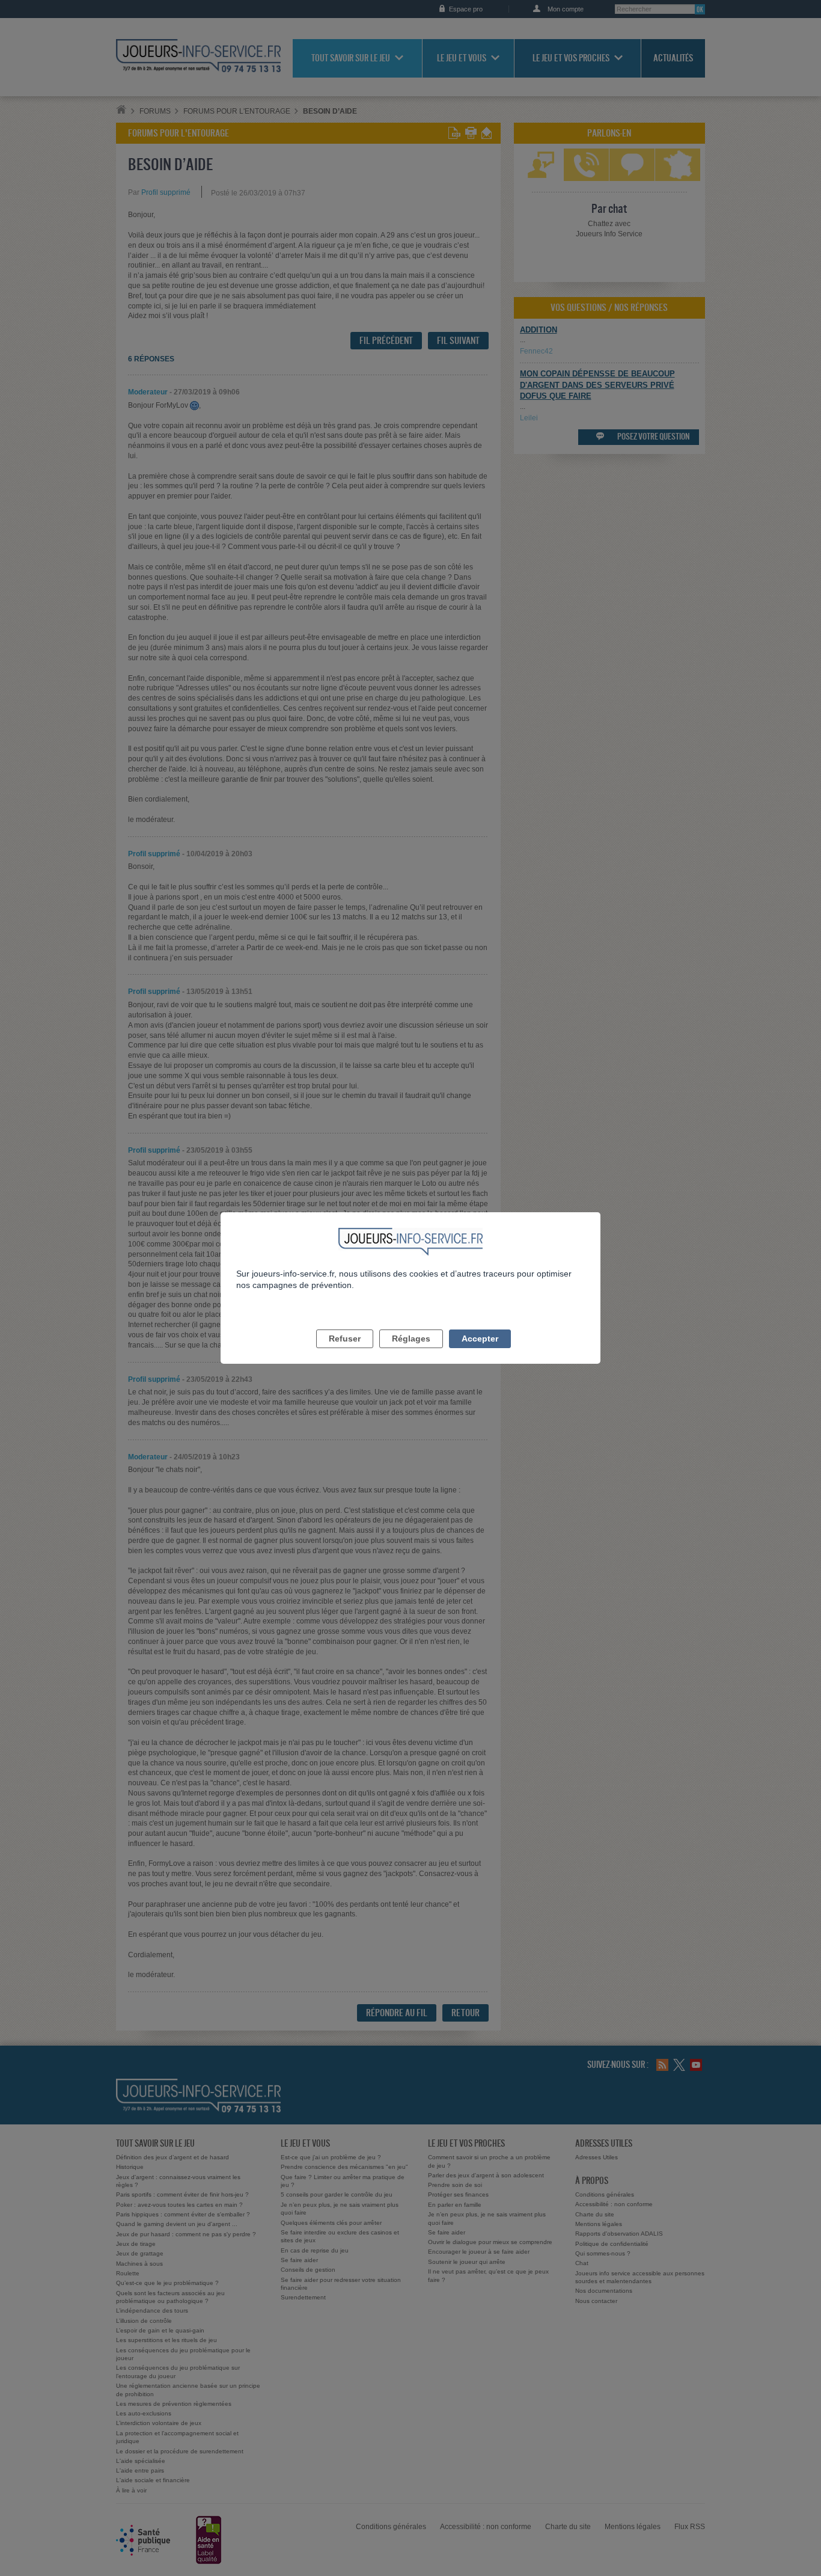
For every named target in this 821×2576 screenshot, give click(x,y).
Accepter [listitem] (480, 1339)
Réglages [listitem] (411, 1339)
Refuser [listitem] (345, 1339)
